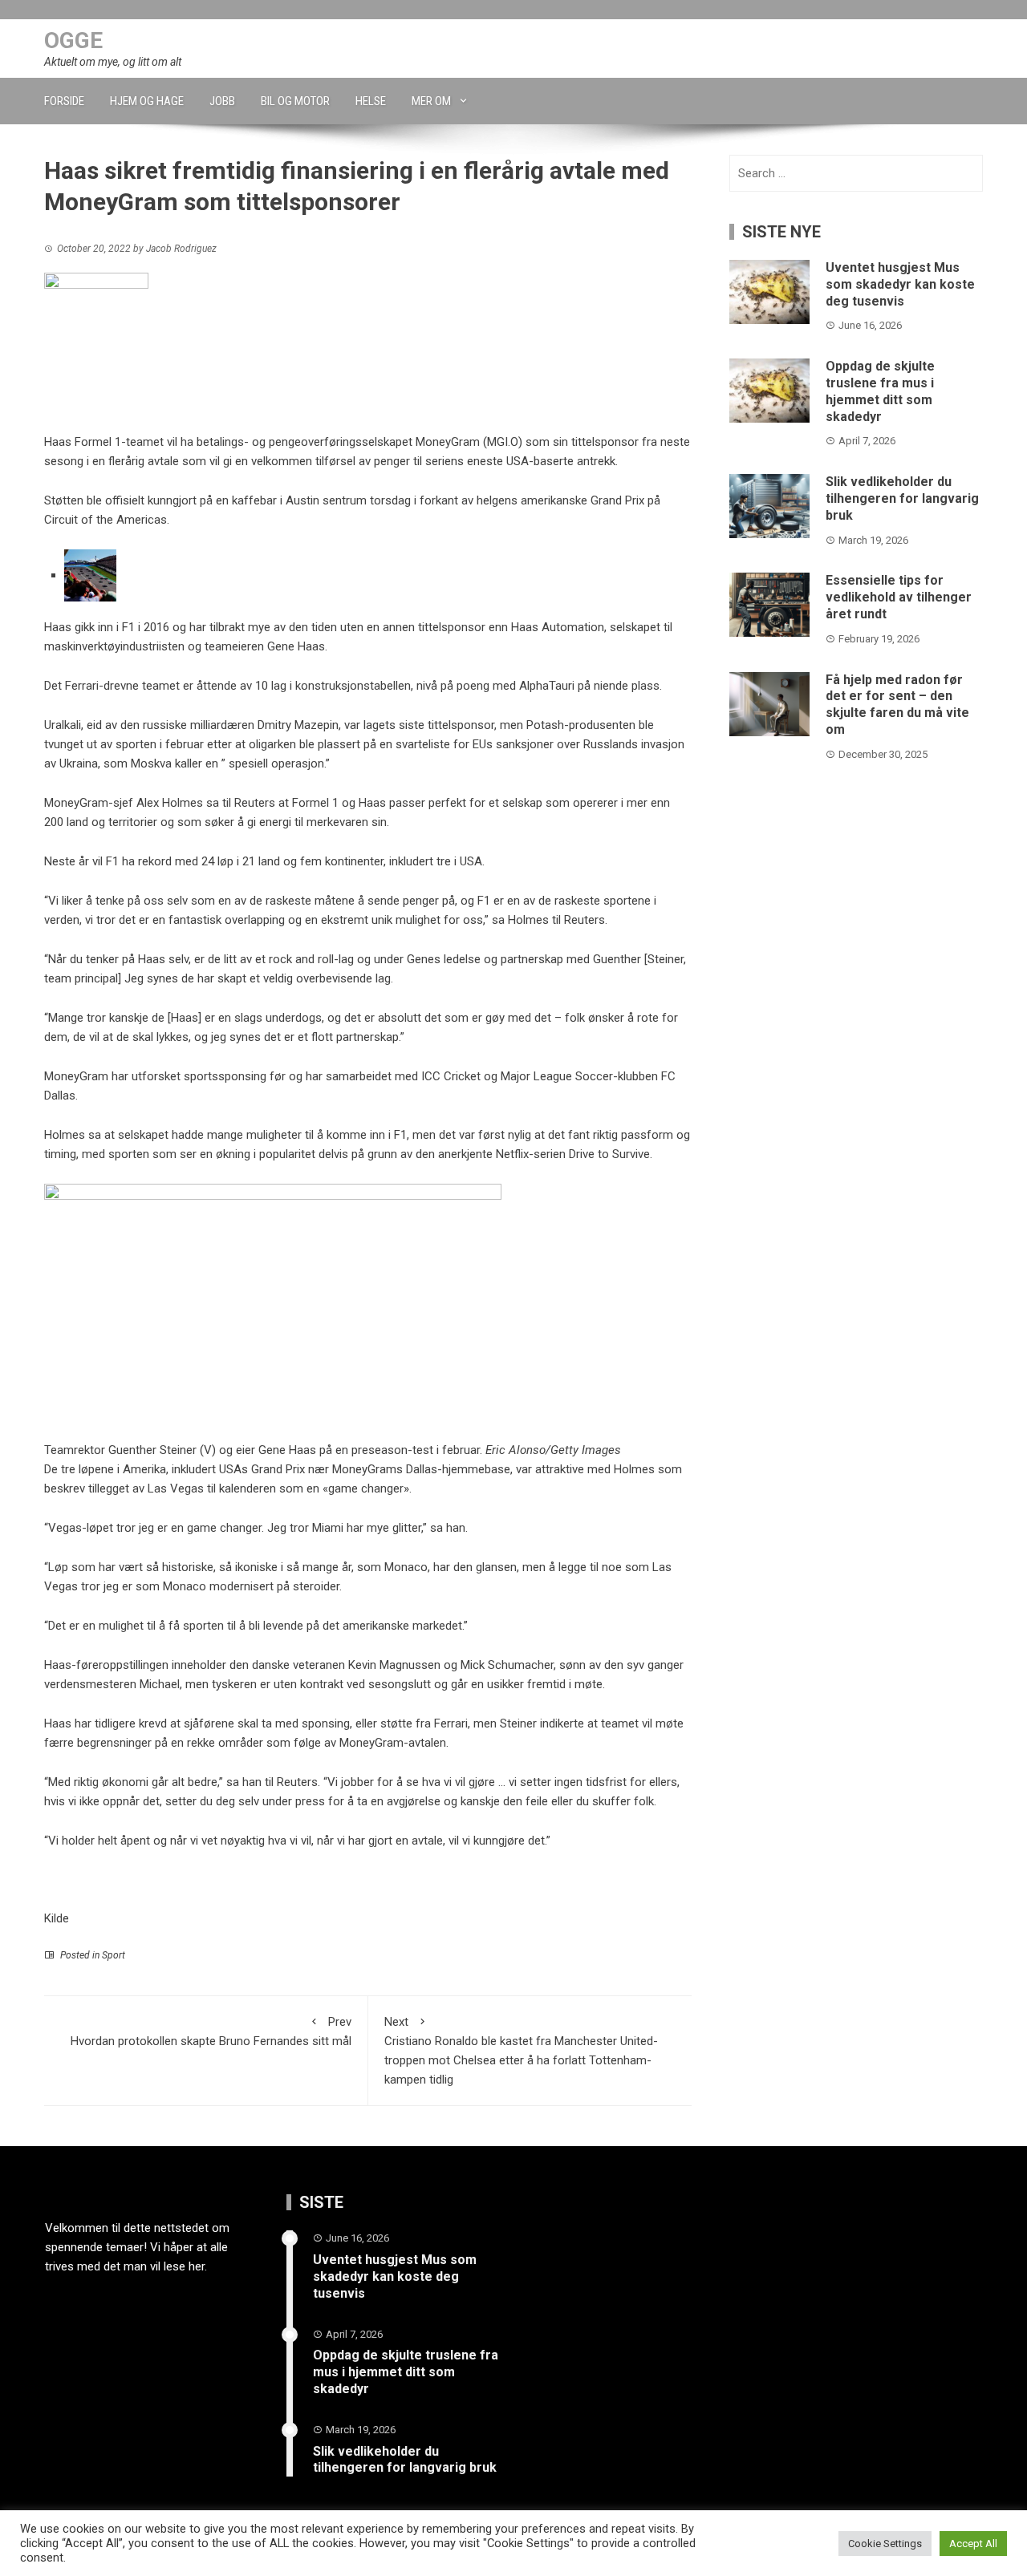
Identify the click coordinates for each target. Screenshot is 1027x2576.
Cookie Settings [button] (885, 2544)
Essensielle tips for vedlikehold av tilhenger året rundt (899, 597)
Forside (64, 101)
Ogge (73, 41)
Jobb (222, 101)
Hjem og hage (147, 101)
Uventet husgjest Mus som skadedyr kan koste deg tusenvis (900, 284)
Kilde (57, 1918)
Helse (371, 101)
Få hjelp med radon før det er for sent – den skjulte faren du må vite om (897, 705)
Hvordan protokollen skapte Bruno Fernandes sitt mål (211, 2031)
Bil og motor (295, 101)
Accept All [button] (973, 2544)
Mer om (431, 101)
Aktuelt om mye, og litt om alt (113, 62)
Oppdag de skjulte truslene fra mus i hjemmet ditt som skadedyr (880, 391)
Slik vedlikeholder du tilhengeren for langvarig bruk (902, 498)
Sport (114, 1955)
